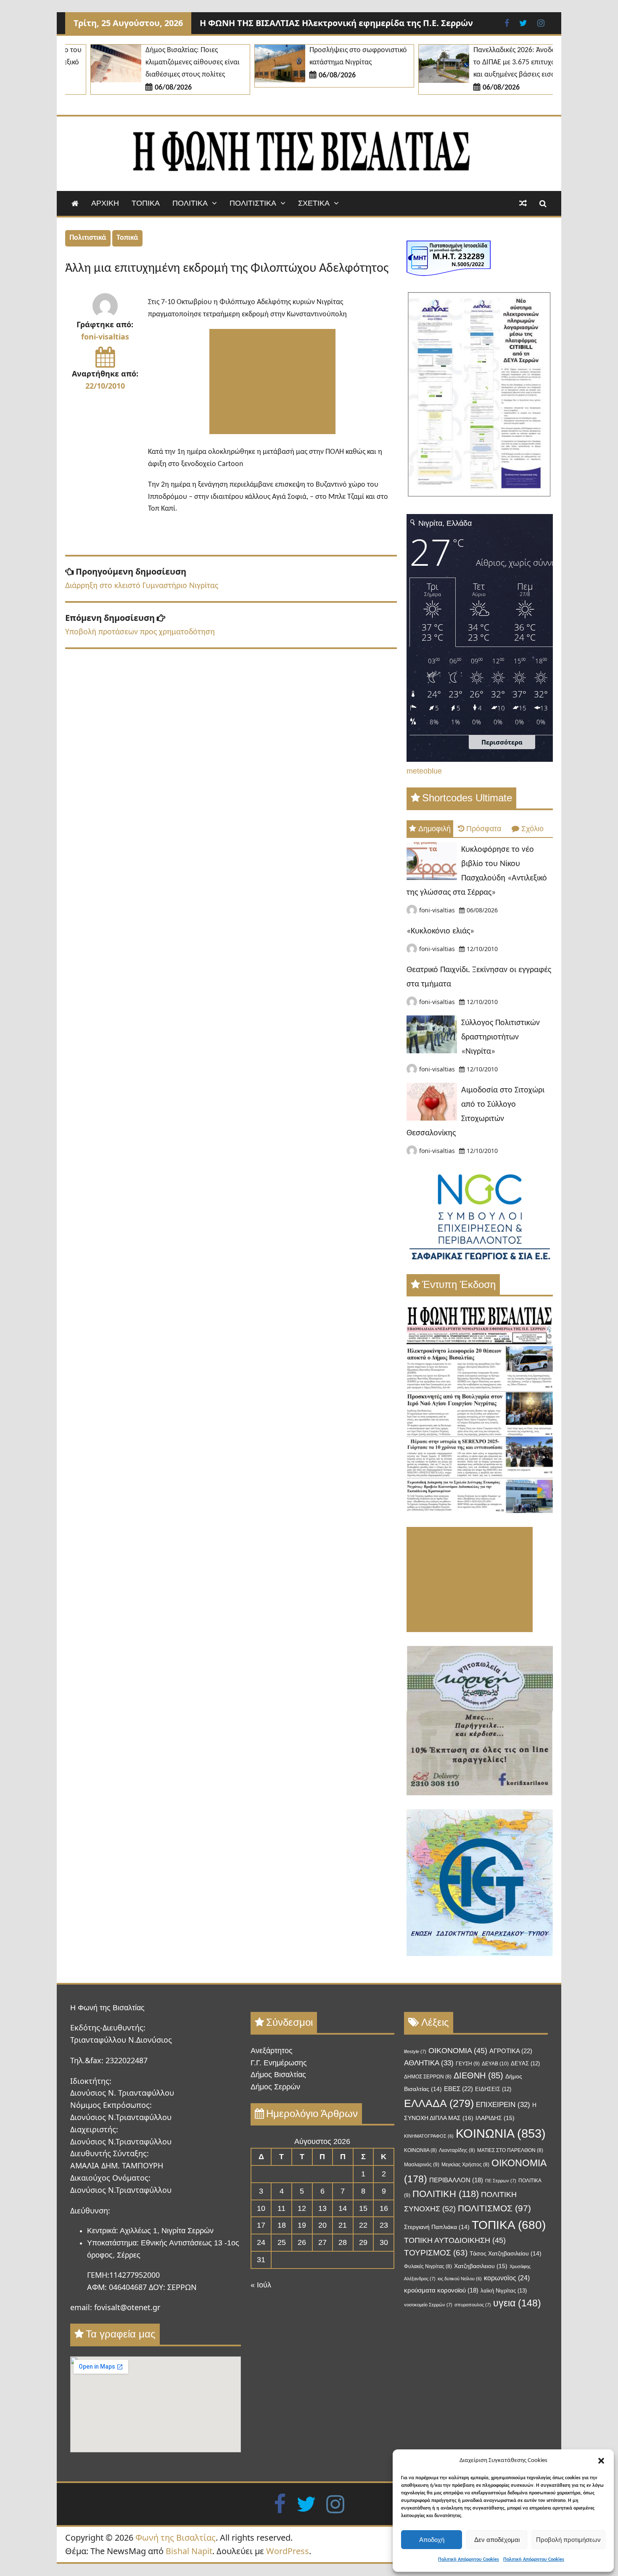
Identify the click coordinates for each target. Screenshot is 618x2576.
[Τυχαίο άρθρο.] (523, 203)
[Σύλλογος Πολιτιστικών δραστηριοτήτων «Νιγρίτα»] (432, 1051)
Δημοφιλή (434, 829)
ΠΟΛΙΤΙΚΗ (446, 2194)
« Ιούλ (261, 2285)
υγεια (517, 2303)
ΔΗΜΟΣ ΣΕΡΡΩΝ (428, 2077)
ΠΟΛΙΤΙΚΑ (190, 203)
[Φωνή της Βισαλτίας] (75, 203)
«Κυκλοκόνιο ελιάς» (440, 931)
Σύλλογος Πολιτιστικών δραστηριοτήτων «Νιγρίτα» (500, 1037)
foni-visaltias (105, 337)
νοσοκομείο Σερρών (428, 2305)
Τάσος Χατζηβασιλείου (506, 2254)
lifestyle (415, 2051)
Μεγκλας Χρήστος (465, 2165)
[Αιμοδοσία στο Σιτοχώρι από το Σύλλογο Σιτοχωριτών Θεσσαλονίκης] (432, 1118)
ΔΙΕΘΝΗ (478, 2075)
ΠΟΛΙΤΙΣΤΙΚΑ (253, 203)
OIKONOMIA (458, 2051)
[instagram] (335, 2503)
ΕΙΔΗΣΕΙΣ (493, 2089)
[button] (601, 2461)
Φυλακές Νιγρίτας (428, 2266)
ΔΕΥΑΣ (525, 2063)
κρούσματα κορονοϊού (441, 2290)
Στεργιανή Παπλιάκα (437, 2227)
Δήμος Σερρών (275, 2087)
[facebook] (280, 2503)
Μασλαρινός (422, 2165)
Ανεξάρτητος (272, 2051)
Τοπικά (127, 238)
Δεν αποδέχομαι (497, 2540)
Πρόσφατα (484, 829)
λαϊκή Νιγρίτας (504, 2291)
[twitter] (306, 2503)
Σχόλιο (532, 829)
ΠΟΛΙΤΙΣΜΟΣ (494, 2208)
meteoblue (424, 771)
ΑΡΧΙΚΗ (105, 203)
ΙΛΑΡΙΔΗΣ (495, 2118)
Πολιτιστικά (88, 238)
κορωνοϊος (507, 2278)
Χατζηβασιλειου (481, 2266)
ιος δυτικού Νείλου (460, 2279)
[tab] (430, 829)
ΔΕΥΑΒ (495, 2064)
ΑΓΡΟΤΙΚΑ (511, 2051)
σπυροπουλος (473, 2305)
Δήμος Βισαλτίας (278, 2075)
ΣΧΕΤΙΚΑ (314, 203)
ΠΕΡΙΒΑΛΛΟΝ (456, 2180)
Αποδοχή (432, 2540)
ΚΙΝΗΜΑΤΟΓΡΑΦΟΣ (429, 2136)
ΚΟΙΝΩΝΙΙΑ (420, 2150)
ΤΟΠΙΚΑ (146, 203)
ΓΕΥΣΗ (468, 2064)
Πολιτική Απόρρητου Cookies (469, 2560)
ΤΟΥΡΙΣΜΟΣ (436, 2253)
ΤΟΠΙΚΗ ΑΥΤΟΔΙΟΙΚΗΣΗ (455, 2240)
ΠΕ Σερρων (501, 2181)
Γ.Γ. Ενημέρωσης (279, 2063)
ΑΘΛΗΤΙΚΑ (429, 2063)
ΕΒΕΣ (458, 2089)
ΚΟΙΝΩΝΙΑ (501, 2133)
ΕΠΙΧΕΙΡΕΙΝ (503, 2105)
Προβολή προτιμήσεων (568, 2540)
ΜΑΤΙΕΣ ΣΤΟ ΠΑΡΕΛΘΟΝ (510, 2150)
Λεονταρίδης (457, 2150)
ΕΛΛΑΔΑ (439, 2103)
